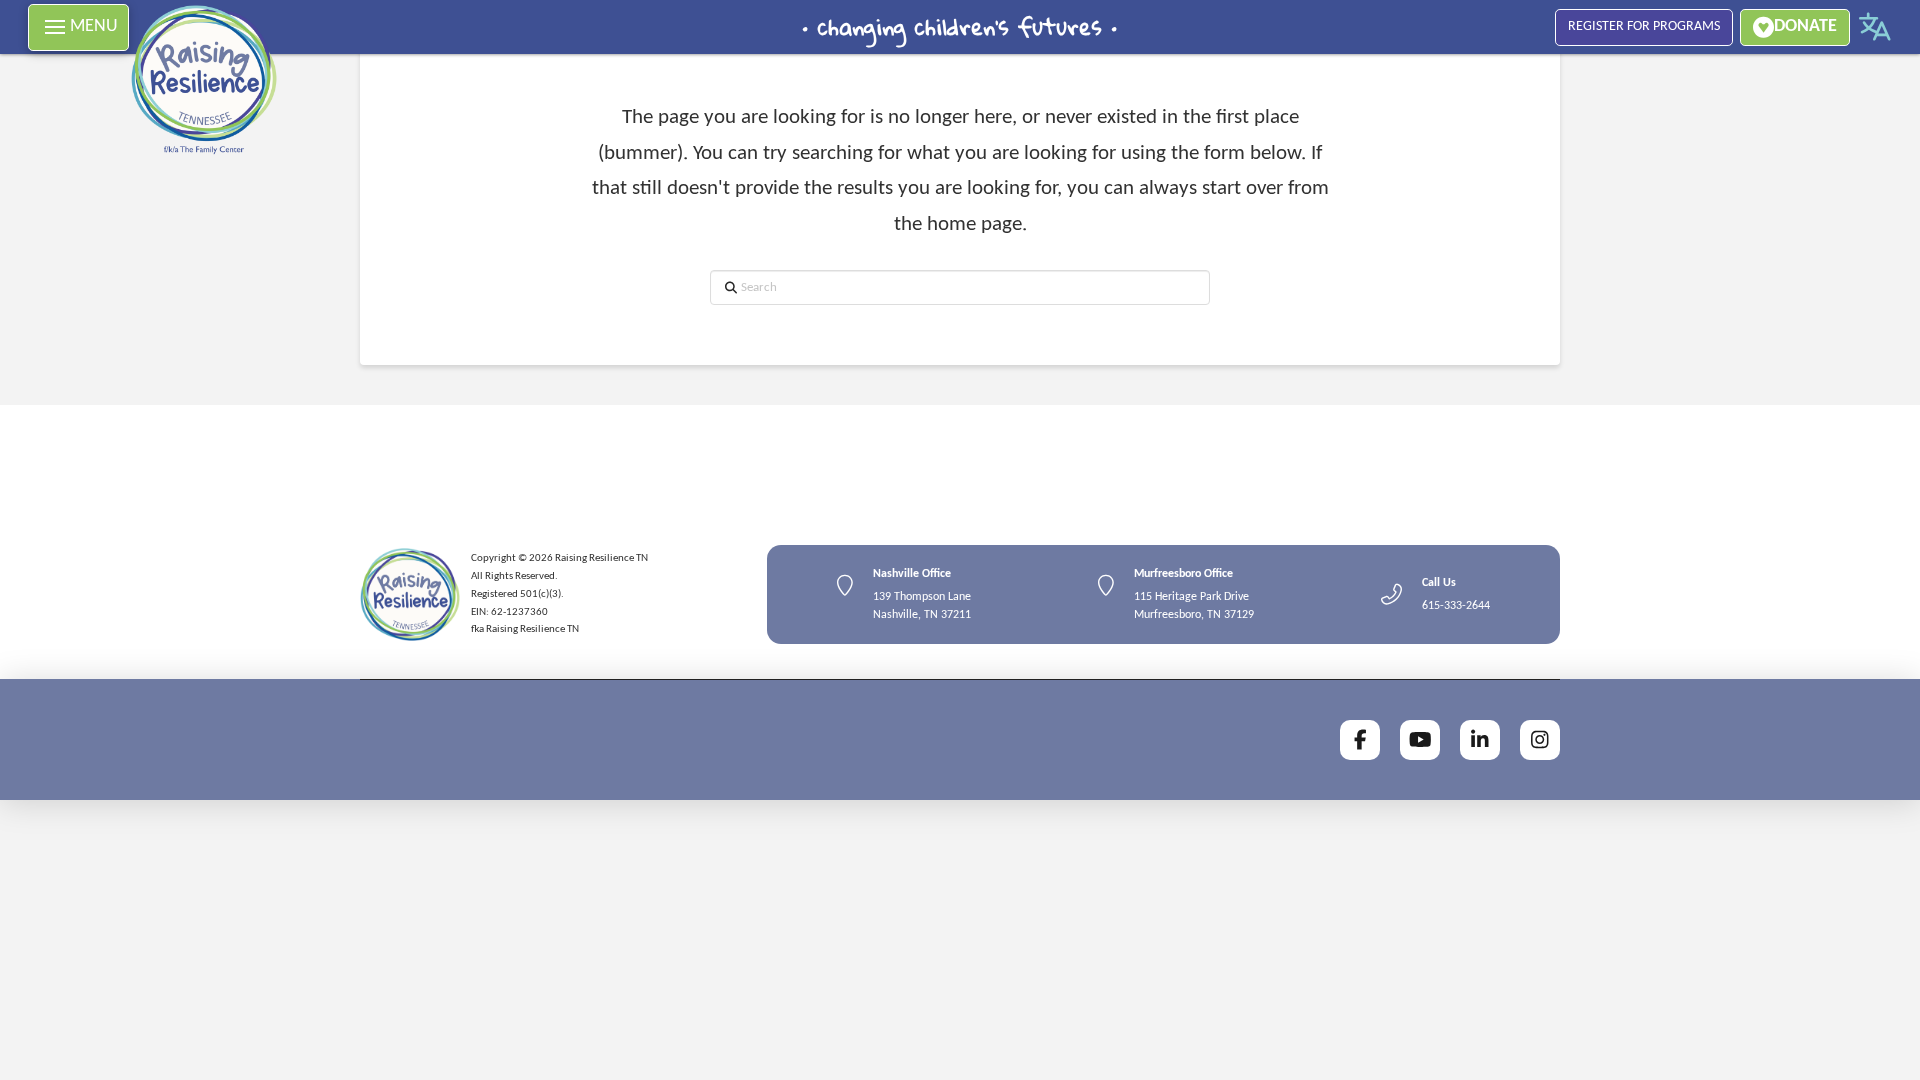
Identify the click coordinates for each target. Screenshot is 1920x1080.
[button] (78, 27)
